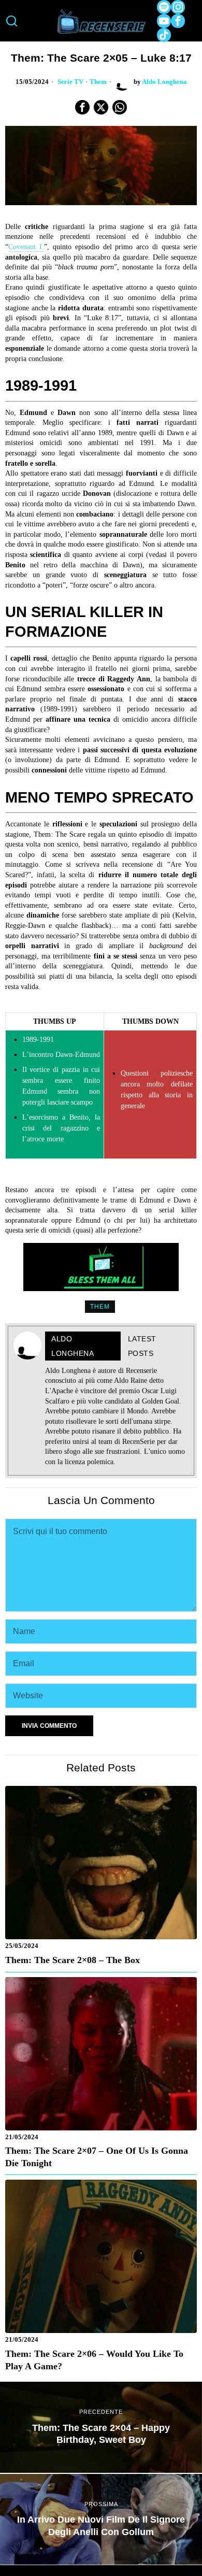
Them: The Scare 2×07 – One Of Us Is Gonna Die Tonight (97, 2157)
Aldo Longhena (164, 82)
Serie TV (70, 82)
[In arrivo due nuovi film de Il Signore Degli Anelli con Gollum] (101, 2520)
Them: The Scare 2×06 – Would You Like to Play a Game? (94, 2360)
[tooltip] (164, 7)
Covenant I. (26, 247)
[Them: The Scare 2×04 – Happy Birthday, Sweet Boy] (101, 2427)
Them (98, 82)
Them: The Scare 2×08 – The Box (73, 1960)
